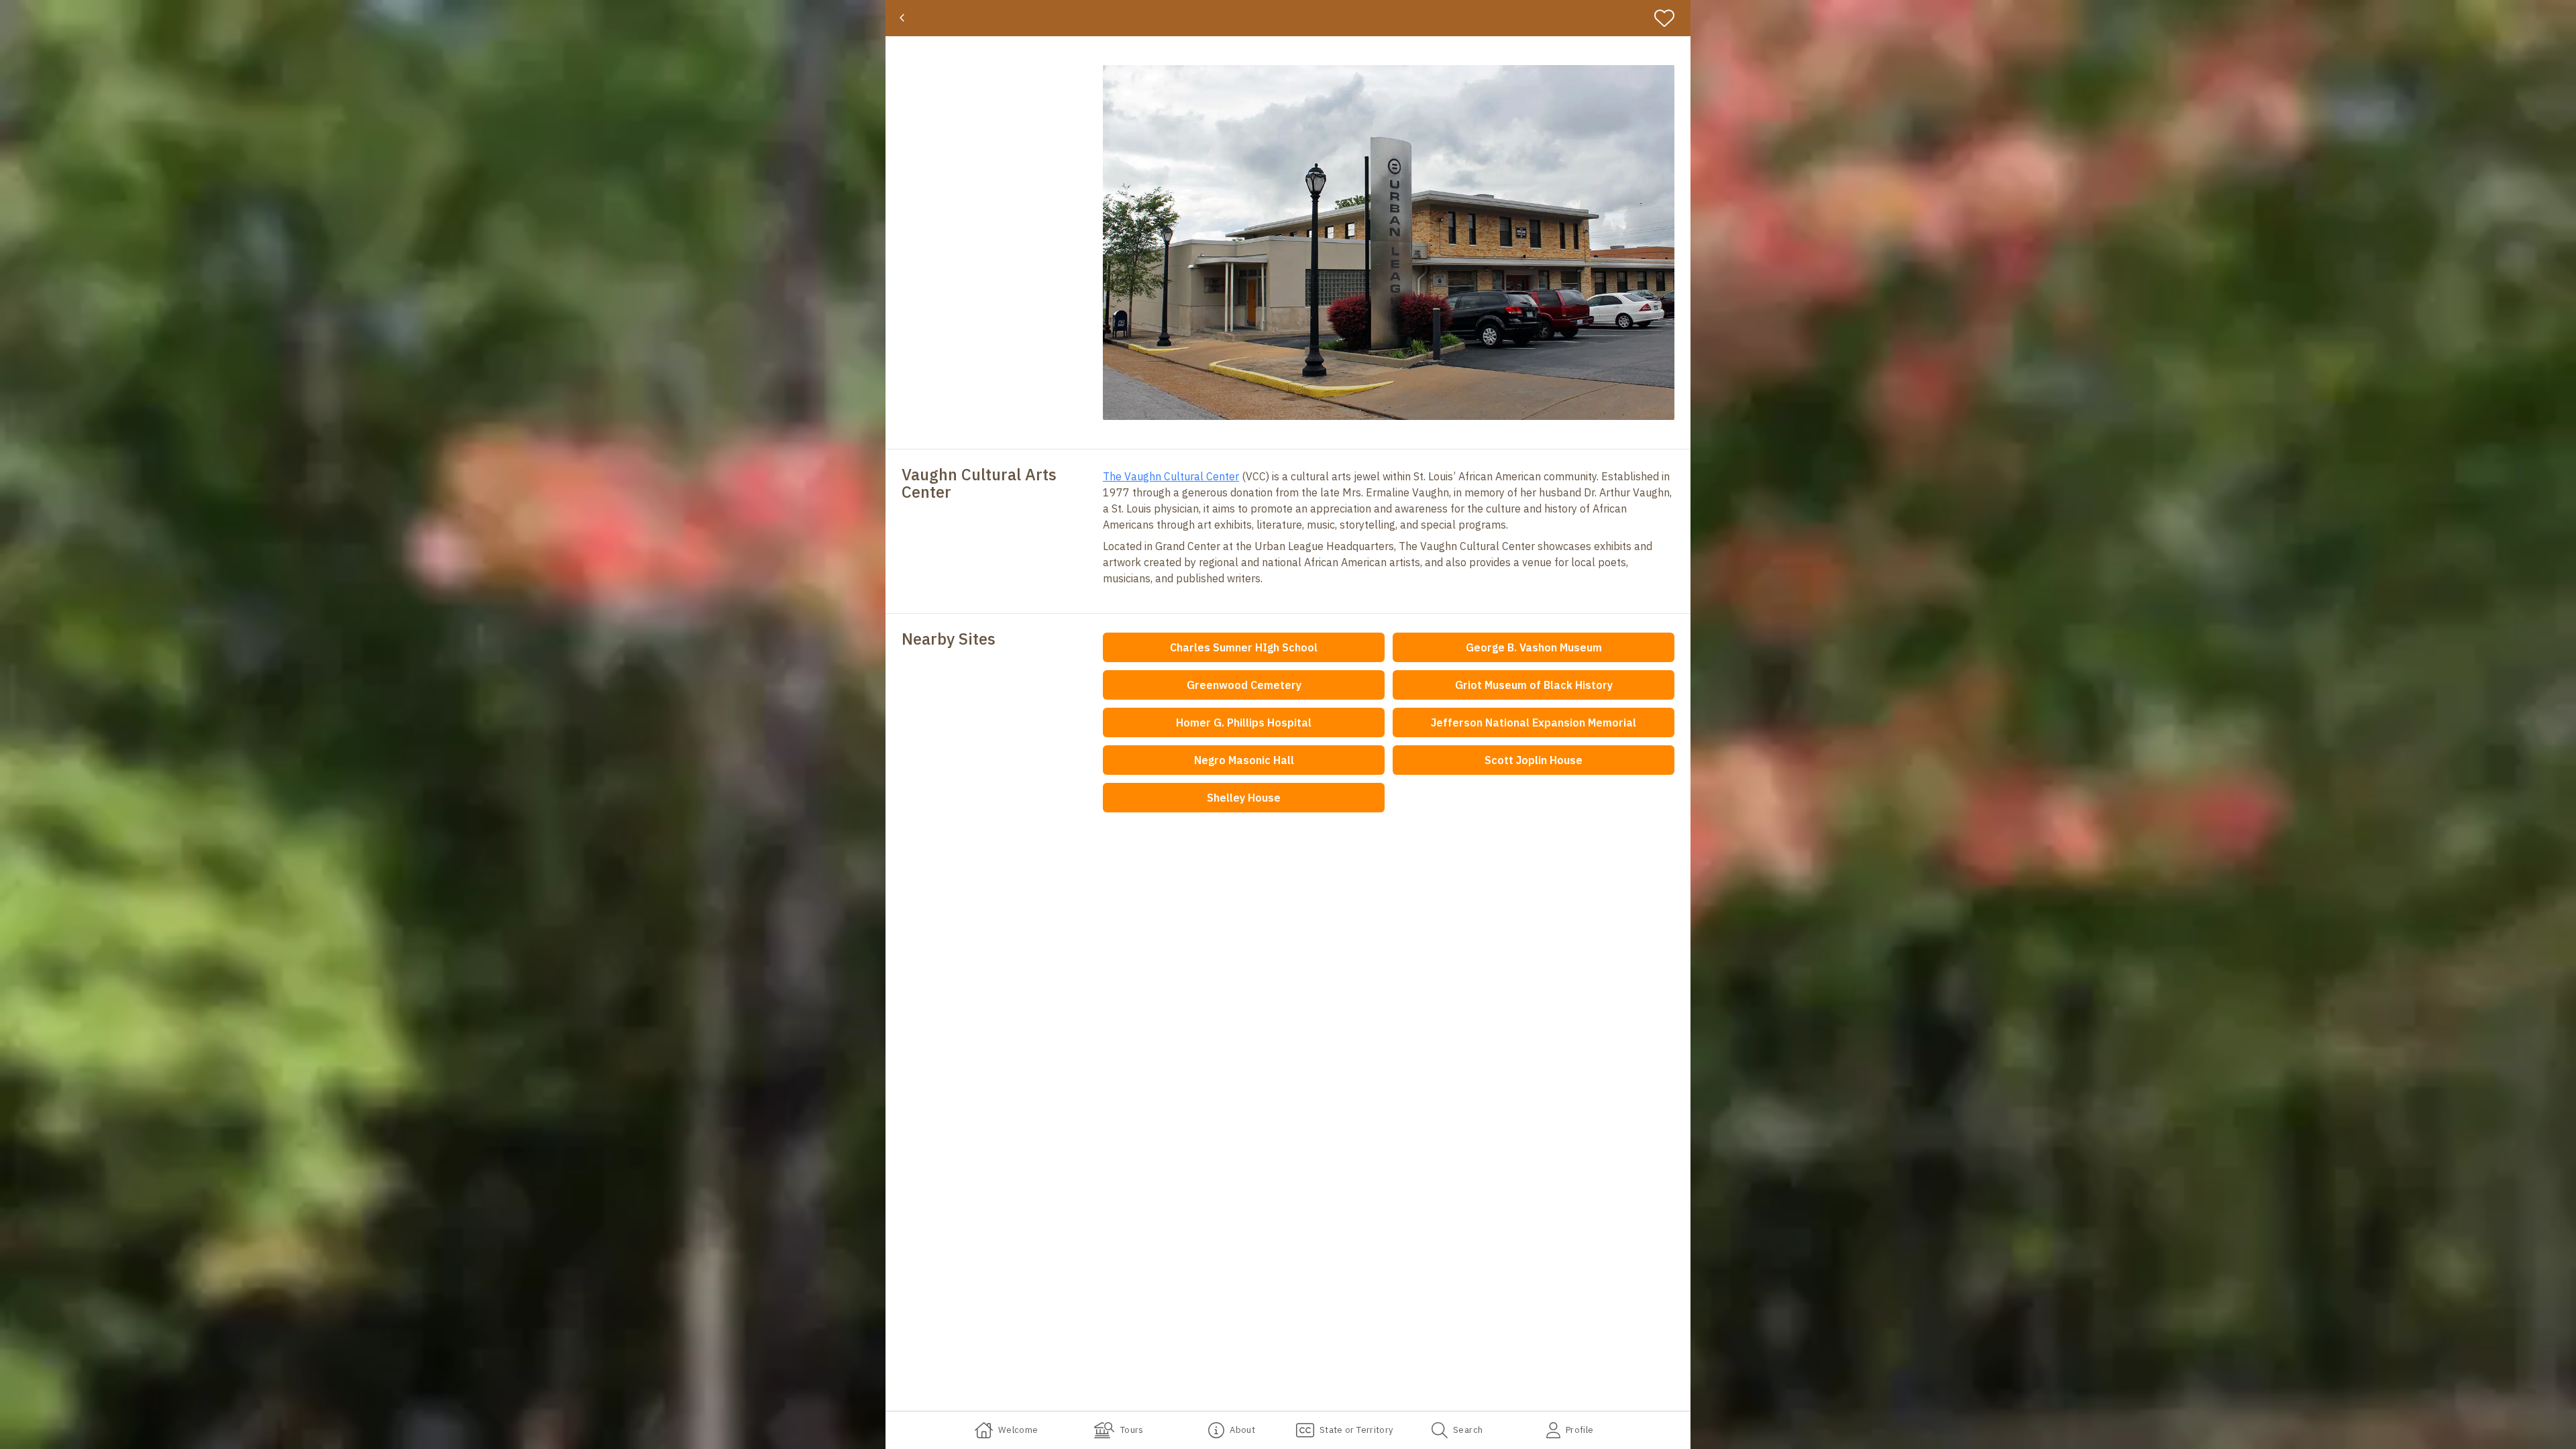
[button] (1389, 243)
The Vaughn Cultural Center (1171, 476)
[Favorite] (1670, 18)
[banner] (1288, 18)
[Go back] (902, 18)
